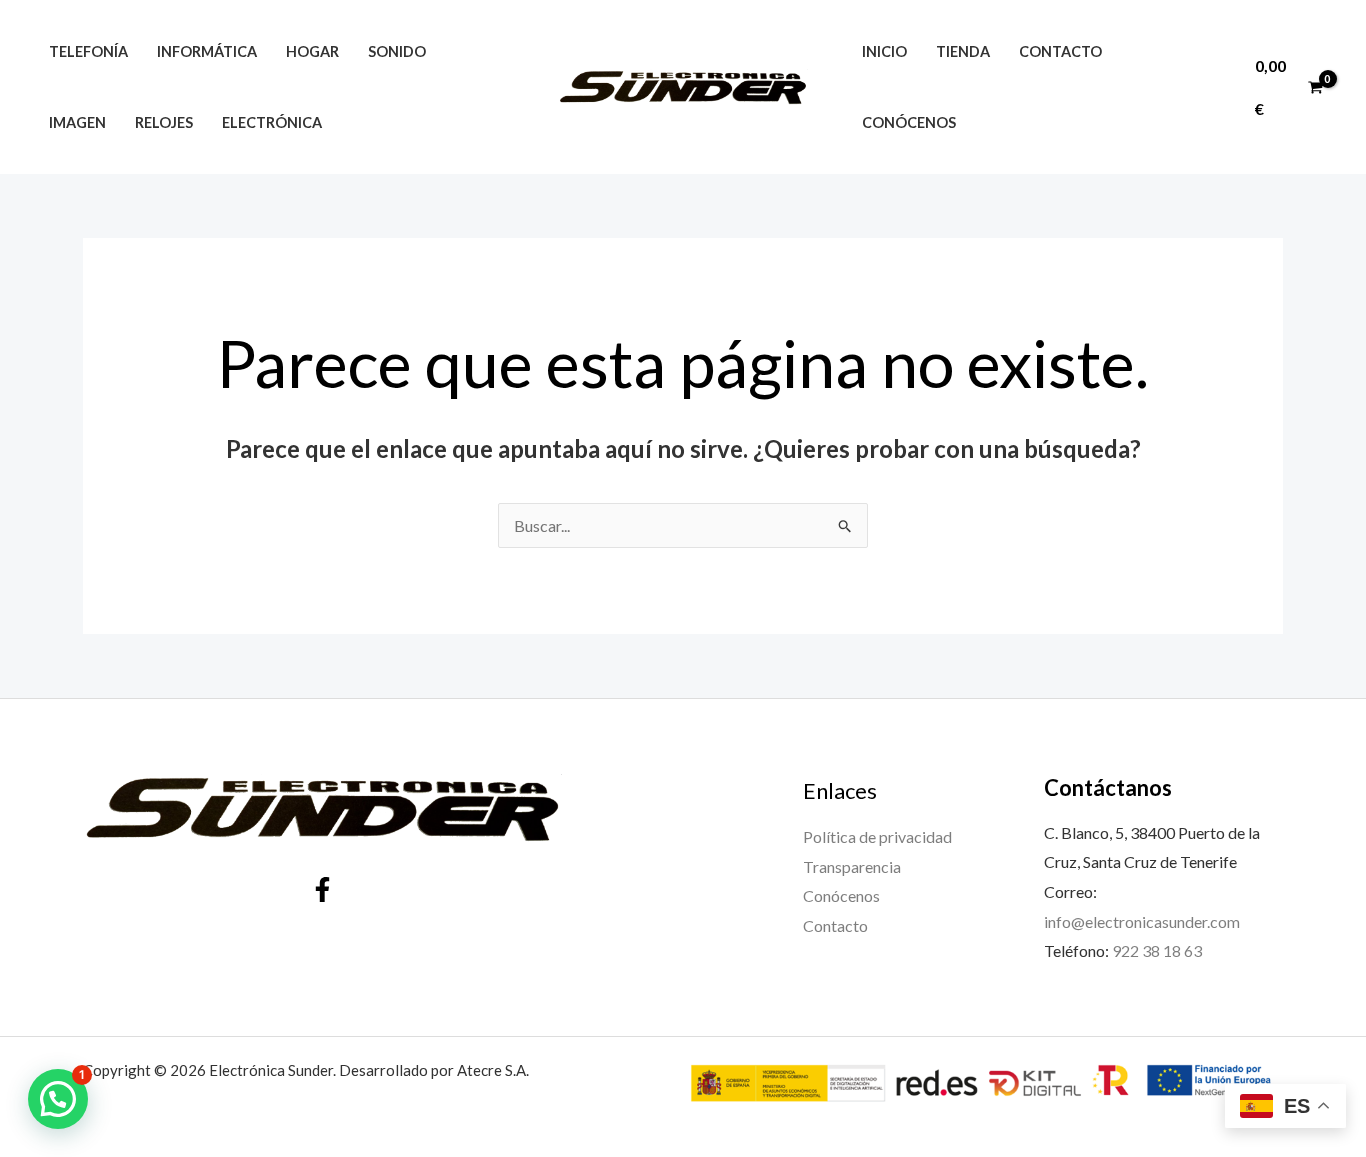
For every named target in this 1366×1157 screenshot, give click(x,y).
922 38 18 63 (1157, 950)
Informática (207, 51)
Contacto (1060, 51)
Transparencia (852, 866)
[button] (58, 1099)
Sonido (397, 51)
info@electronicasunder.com (1142, 921)
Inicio (884, 51)
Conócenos (909, 122)
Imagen (77, 122)
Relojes (164, 122)
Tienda (963, 51)
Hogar (312, 51)
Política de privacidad (877, 836)
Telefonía (88, 51)
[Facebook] (322, 889)
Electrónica (272, 122)
